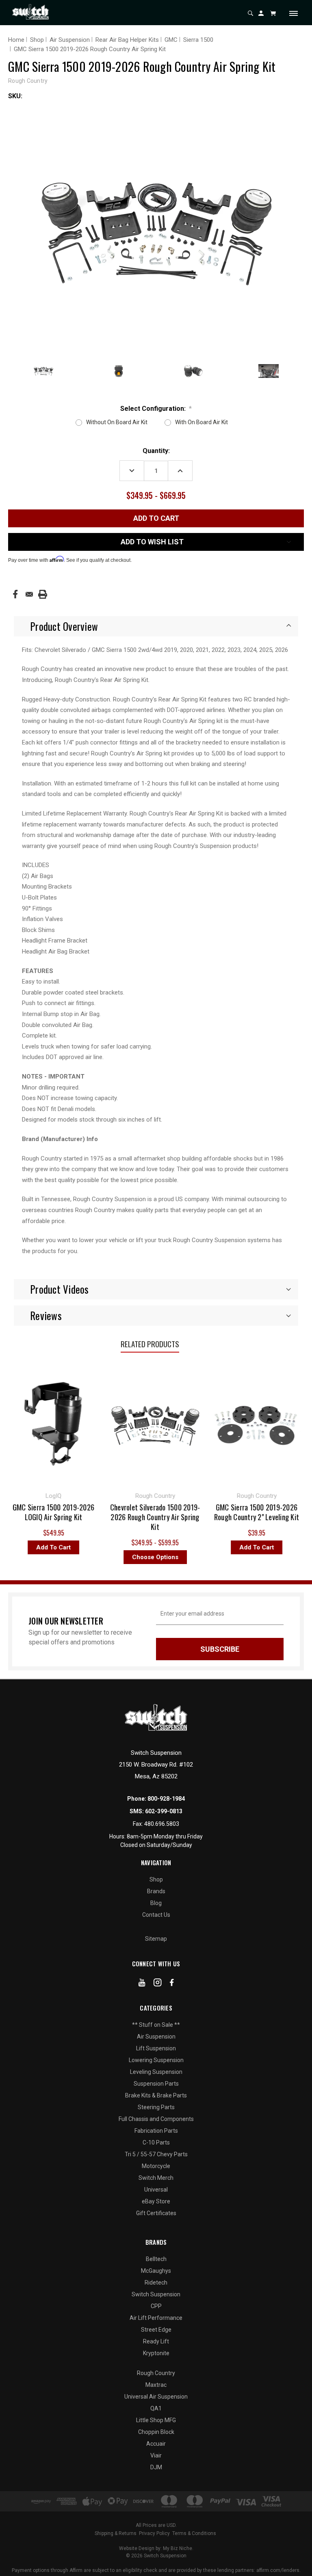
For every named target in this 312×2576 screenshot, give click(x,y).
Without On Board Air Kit (117, 422)
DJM (156, 2467)
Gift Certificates (156, 2213)
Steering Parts (156, 2107)
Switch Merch (156, 2178)
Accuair (156, 2444)
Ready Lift (156, 2341)
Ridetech (156, 2283)
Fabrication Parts (156, 2131)
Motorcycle (156, 2166)
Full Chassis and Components (156, 2119)
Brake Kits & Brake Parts (156, 2095)
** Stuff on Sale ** (156, 2025)
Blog (156, 1903)
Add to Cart (216, 1547)
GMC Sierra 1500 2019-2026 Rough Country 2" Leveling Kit (216, 1512)
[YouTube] (142, 1984)
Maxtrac (156, 2385)
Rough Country (156, 2373)
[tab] (156, 626)
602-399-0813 (164, 1811)
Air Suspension (156, 2037)
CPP (156, 2306)
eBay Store (156, 2201)
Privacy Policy (154, 2533)
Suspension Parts (156, 2084)
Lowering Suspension (156, 2060)
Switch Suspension (156, 2294)
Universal (156, 2190)
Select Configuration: (156, 409)
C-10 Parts (156, 2142)
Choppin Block (156, 2432)
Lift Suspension (156, 2048)
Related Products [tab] (150, 1344)
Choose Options (115, 1557)
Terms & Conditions (194, 2533)
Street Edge (156, 2330)
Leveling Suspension (156, 2072)
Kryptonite (156, 2353)
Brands (156, 1891)
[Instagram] (158, 1984)
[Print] (43, 594)
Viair (156, 2455)
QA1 (156, 2408)
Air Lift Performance (156, 2318)
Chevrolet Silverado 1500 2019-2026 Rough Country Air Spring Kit (115, 1517)
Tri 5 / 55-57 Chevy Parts (156, 2154)
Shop (156, 1879)
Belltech (156, 2259)
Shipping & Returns (116, 2533)
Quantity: (156, 451)
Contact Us (156, 1915)
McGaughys (156, 2271)
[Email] (29, 594)
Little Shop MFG (156, 2420)
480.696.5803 (162, 1824)
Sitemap (156, 1939)
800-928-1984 (166, 1799)
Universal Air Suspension (156, 2397)
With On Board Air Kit (201, 422)
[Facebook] (15, 594)
